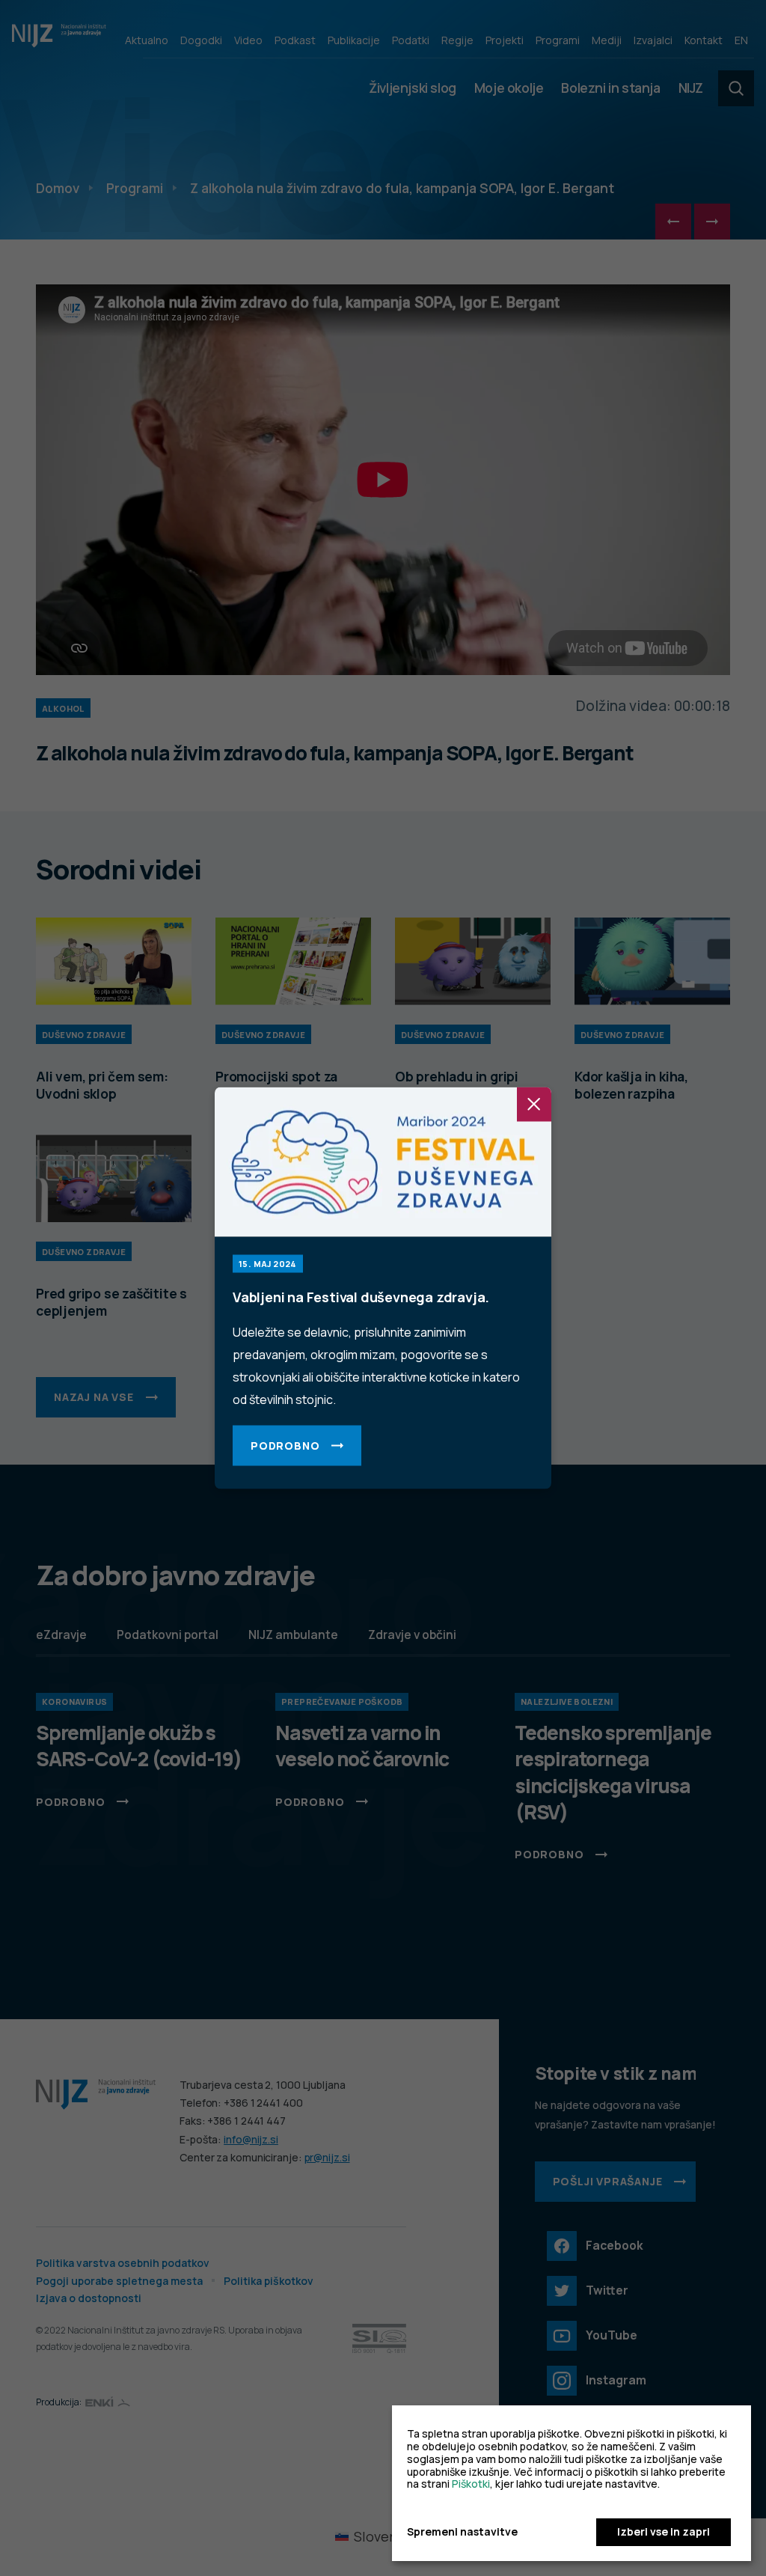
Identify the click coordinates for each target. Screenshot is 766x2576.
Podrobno (285, 1446)
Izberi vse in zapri (664, 2531)
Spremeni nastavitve (462, 2532)
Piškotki (471, 2484)
